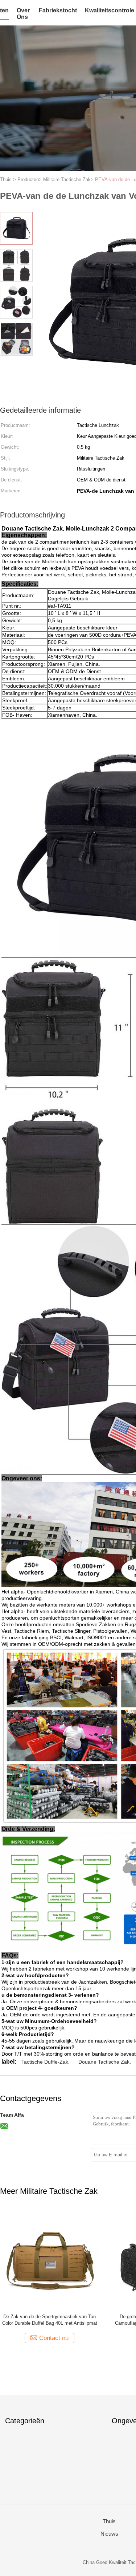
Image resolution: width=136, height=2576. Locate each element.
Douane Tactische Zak (104, 2062)
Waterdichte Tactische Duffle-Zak (50, 2317)
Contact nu (54, 2338)
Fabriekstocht (58, 10)
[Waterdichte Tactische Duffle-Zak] (50, 2258)
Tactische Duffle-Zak (45, 2062)
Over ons (23, 14)
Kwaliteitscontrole (110, 10)
